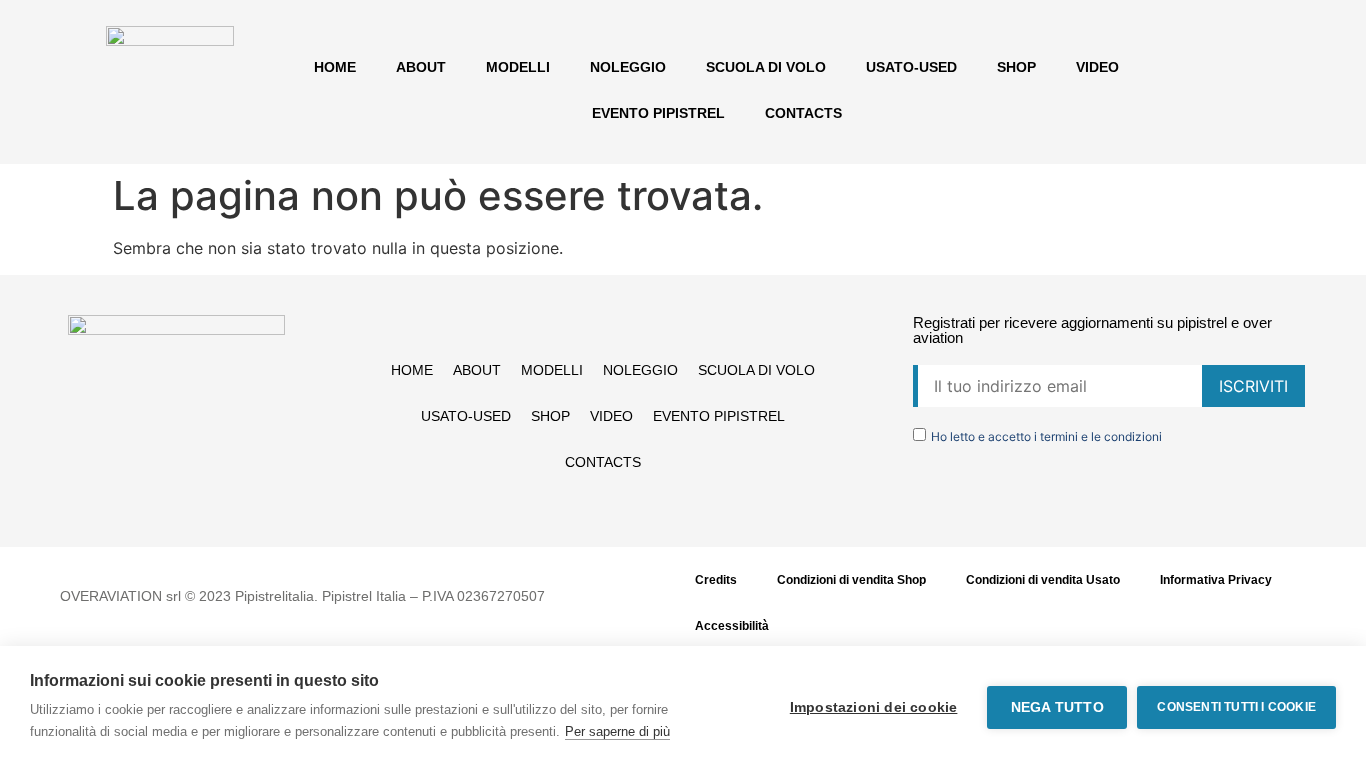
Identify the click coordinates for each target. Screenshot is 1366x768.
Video (1097, 67)
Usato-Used (911, 67)
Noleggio (628, 67)
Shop (1016, 67)
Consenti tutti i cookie (1236, 707)
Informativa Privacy (1216, 580)
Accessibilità (732, 626)
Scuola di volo (766, 67)
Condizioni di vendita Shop (851, 580)
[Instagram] (177, 499)
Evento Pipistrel (658, 113)
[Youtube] (218, 499)
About (421, 67)
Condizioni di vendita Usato (1043, 580)
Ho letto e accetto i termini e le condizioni (1046, 436)
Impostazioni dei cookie (874, 707)
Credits (716, 580)
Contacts (803, 113)
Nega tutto (1057, 707)
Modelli (518, 67)
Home (335, 67)
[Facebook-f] (136, 499)
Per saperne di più (617, 731)
